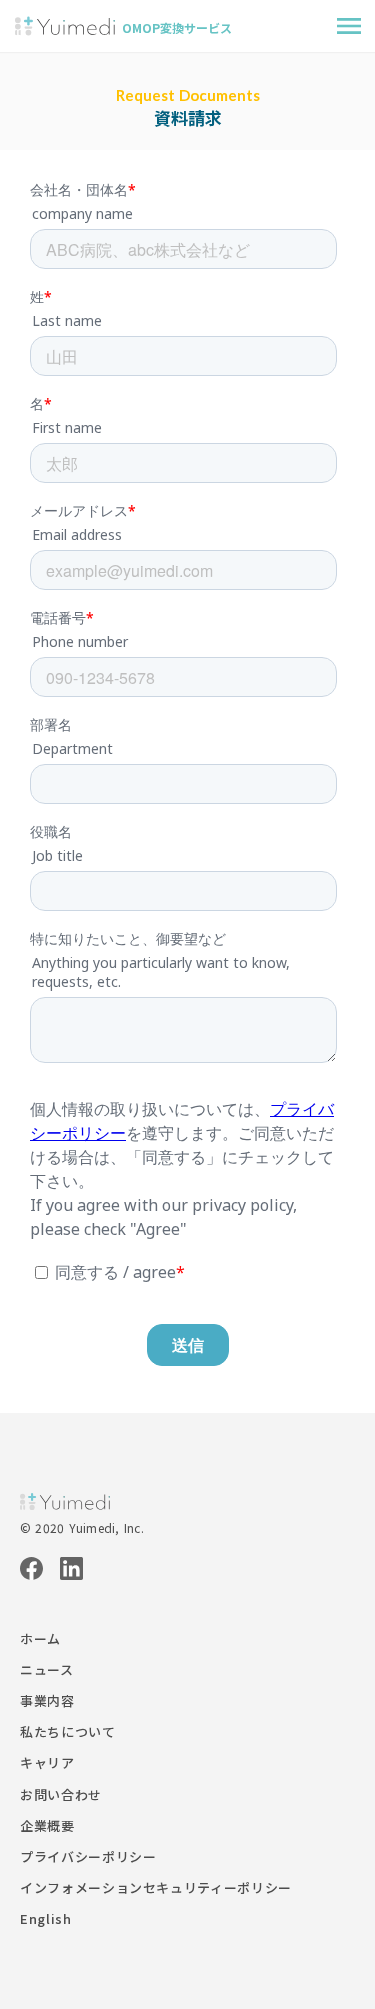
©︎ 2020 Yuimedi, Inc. (82, 1528)
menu (349, 26)
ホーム (40, 1639)
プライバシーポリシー (88, 1857)
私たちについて (68, 1732)
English (46, 1919)
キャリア (47, 1763)
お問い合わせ (61, 1795)
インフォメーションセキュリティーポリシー (156, 1888)
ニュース (47, 1670)
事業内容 (47, 1701)
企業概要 (47, 1826)
